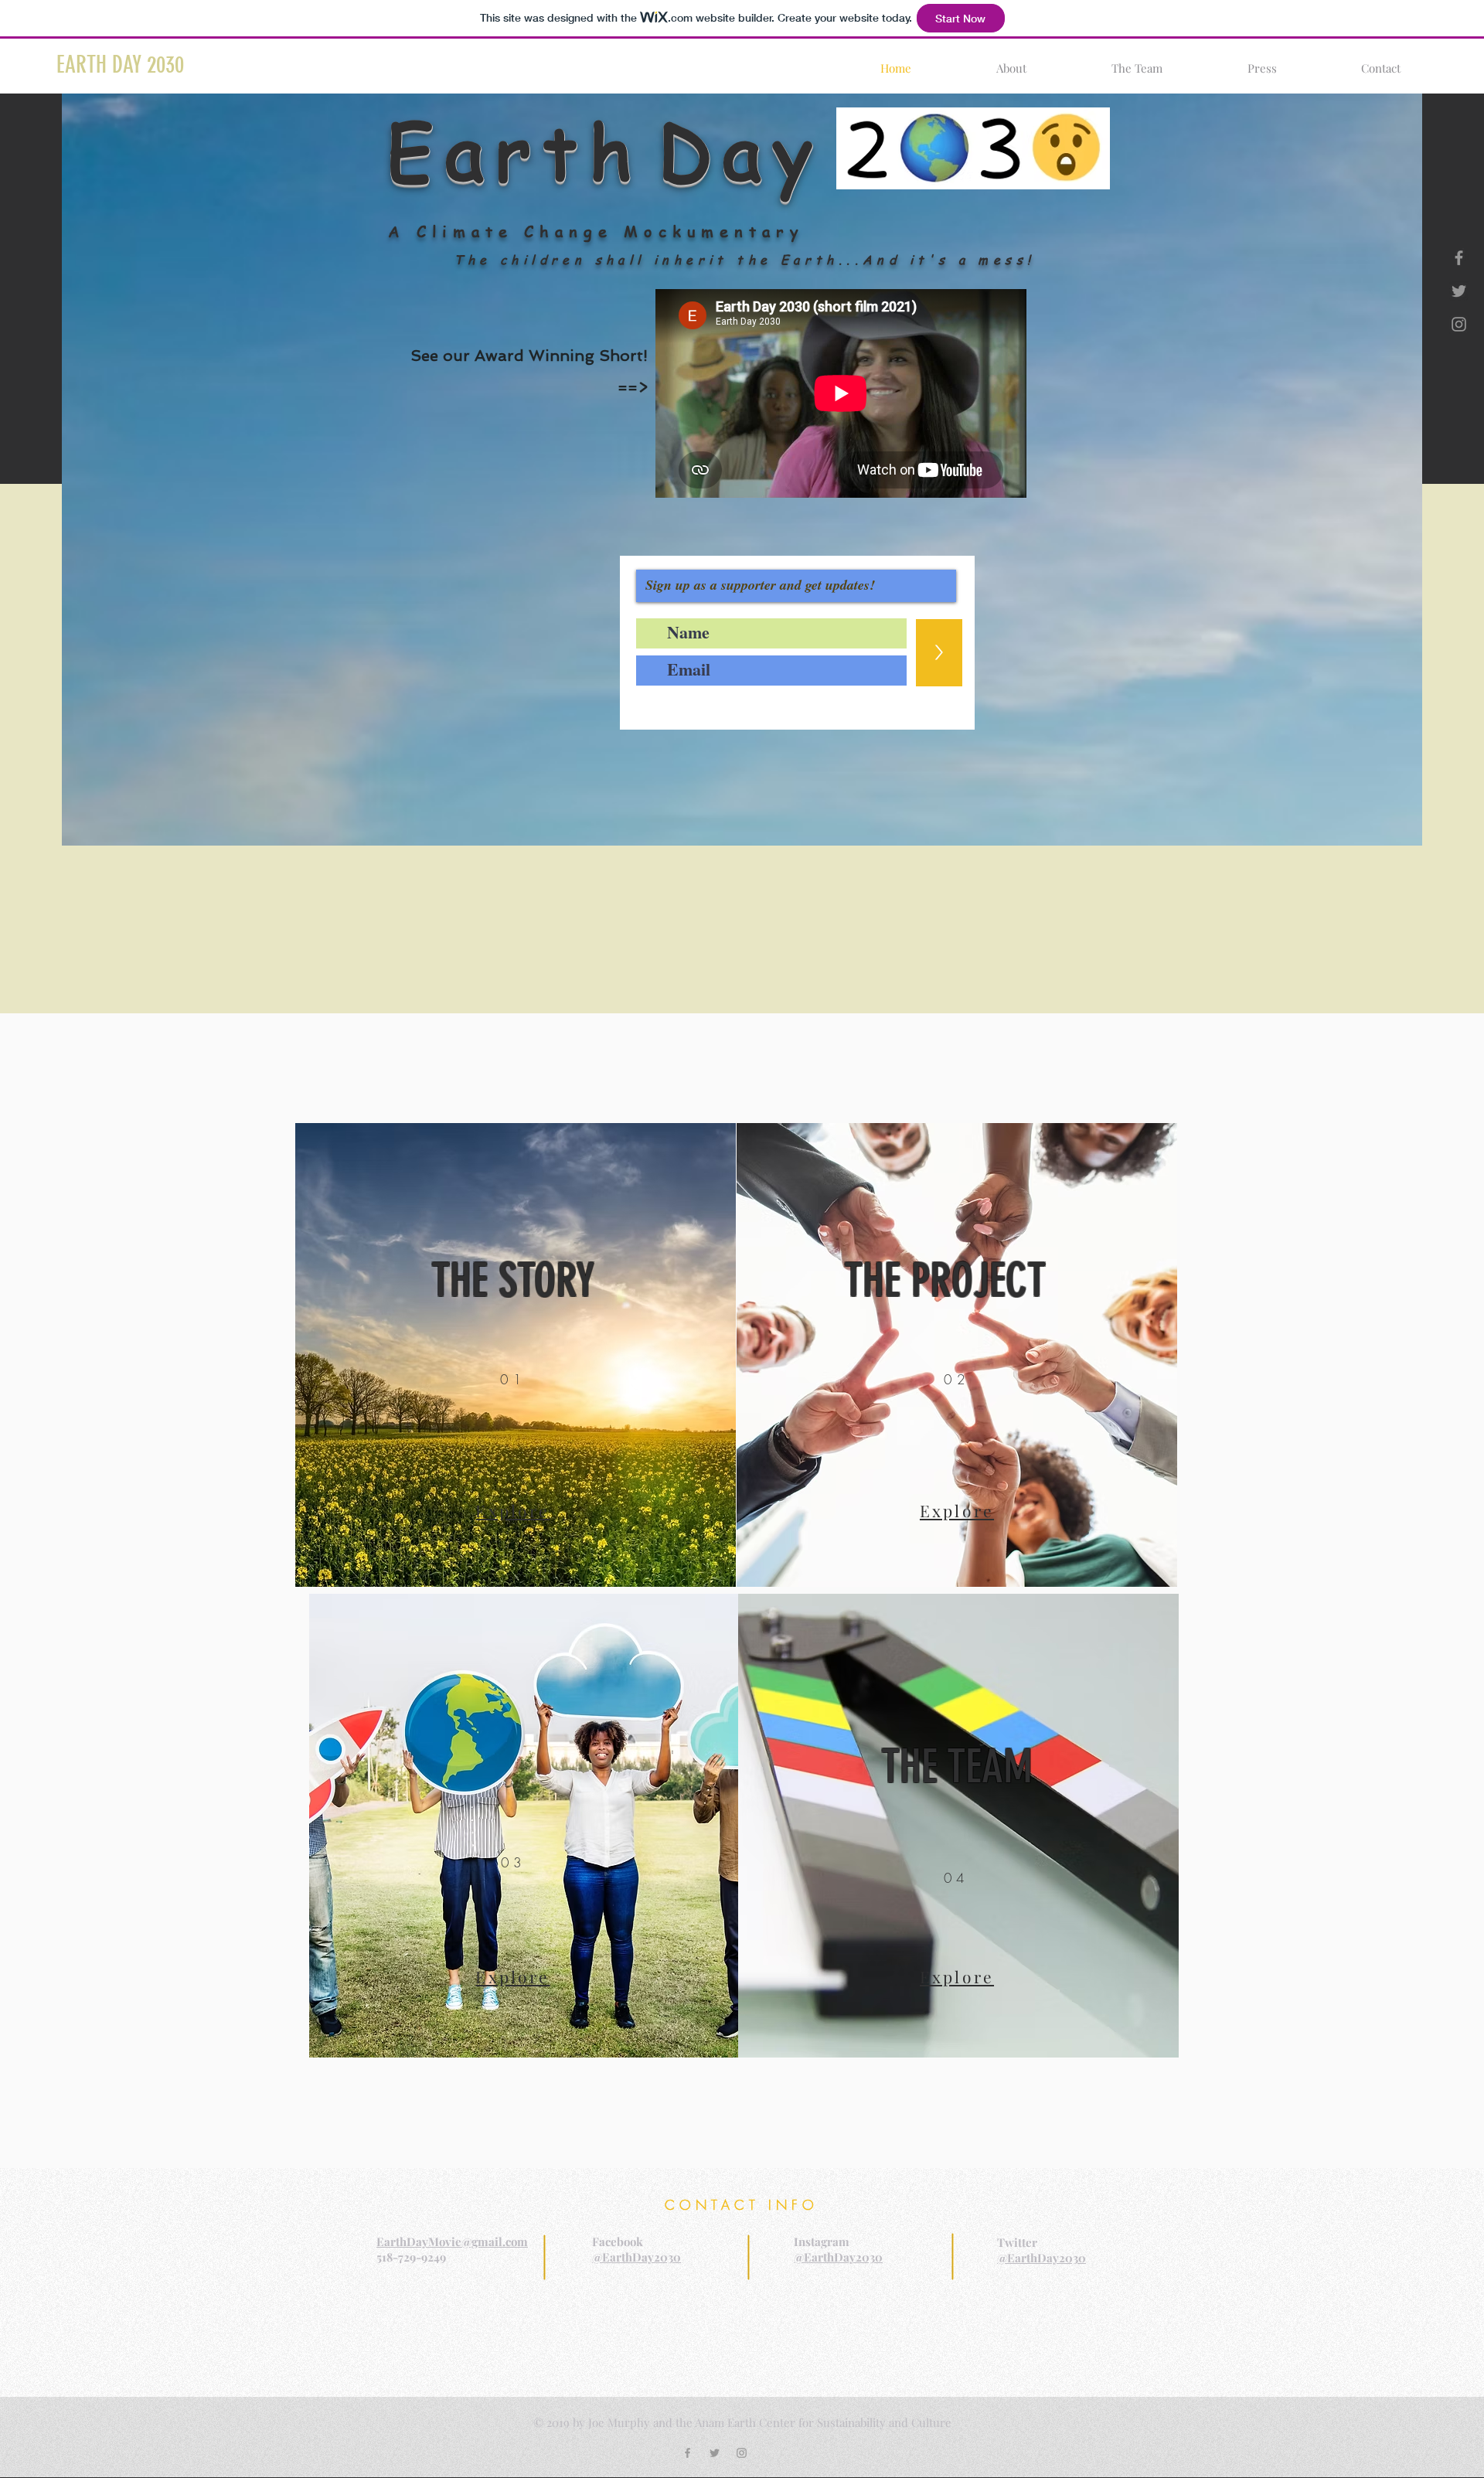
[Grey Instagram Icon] (1459, 324)
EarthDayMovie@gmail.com (452, 2241)
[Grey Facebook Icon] (1459, 258)
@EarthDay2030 (636, 2257)
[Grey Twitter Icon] (1459, 291)
